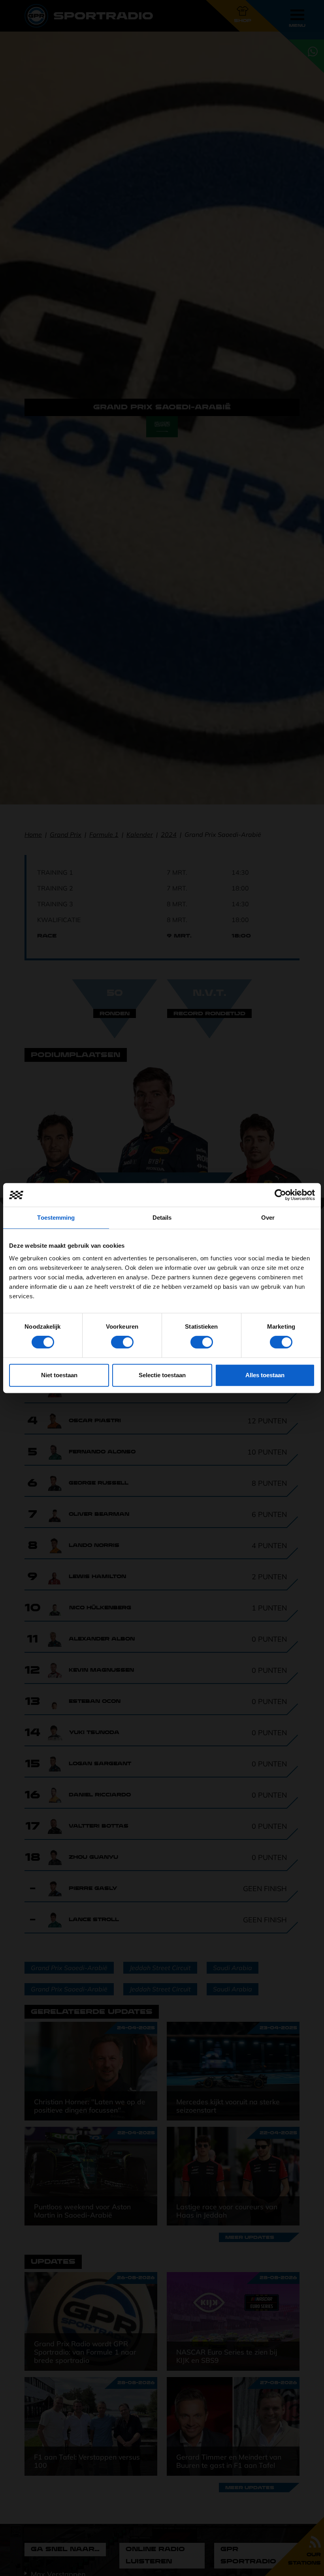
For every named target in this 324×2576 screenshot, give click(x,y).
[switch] (122, 1342)
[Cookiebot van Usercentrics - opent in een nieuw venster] (280, 1195)
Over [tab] (268, 1218)
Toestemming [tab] (56, 1218)
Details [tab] (162, 1218)
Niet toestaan (59, 1375)
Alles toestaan (265, 1375)
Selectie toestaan (162, 1375)
